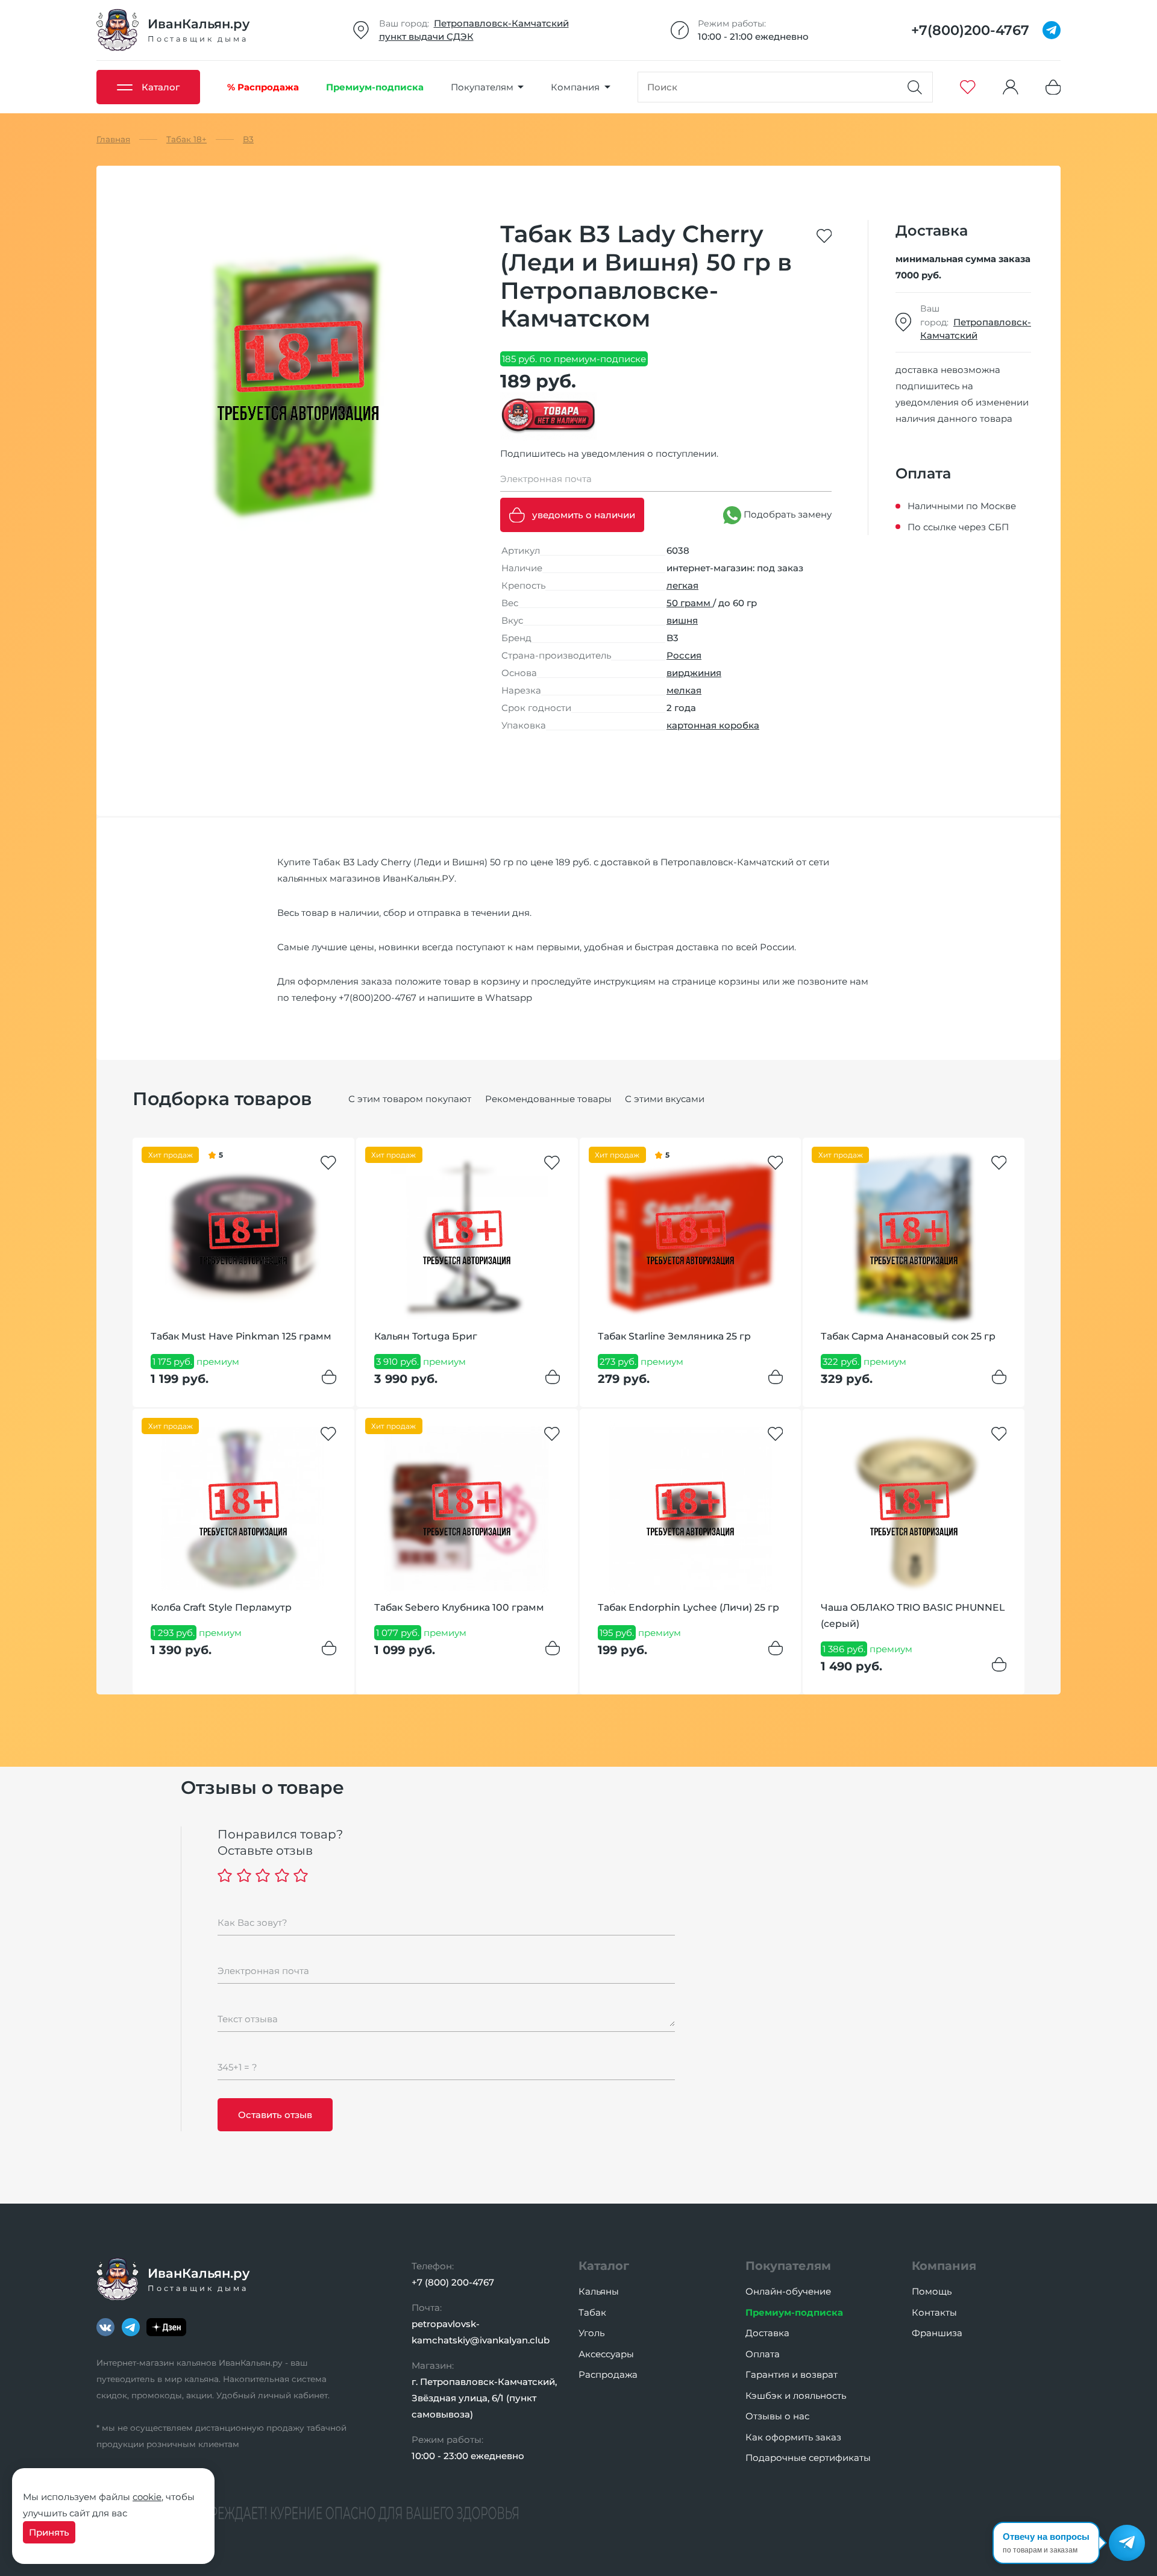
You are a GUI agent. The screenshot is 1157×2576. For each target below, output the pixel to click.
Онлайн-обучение (788, 2291)
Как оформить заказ (793, 2437)
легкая (682, 585)
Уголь (591, 2333)
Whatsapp (509, 998)
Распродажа (608, 2374)
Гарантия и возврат (792, 2374)
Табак (592, 2312)
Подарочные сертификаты (808, 2458)
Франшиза (937, 2333)
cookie (147, 2497)
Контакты (934, 2312)
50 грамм (690, 603)
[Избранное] (968, 87)
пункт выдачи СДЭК (426, 36)
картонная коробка (713, 725)
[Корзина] (1053, 87)
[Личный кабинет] (1011, 87)
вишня (682, 620)
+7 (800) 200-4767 (453, 2282)
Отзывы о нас (777, 2416)
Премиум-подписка (794, 2312)
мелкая (684, 690)
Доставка (767, 2333)
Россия (684, 655)
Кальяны (599, 2291)
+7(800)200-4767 (378, 998)
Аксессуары (606, 2354)
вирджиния (694, 673)
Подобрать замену (786, 514)
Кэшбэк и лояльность (796, 2396)
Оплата (763, 2354)
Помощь (932, 2291)
